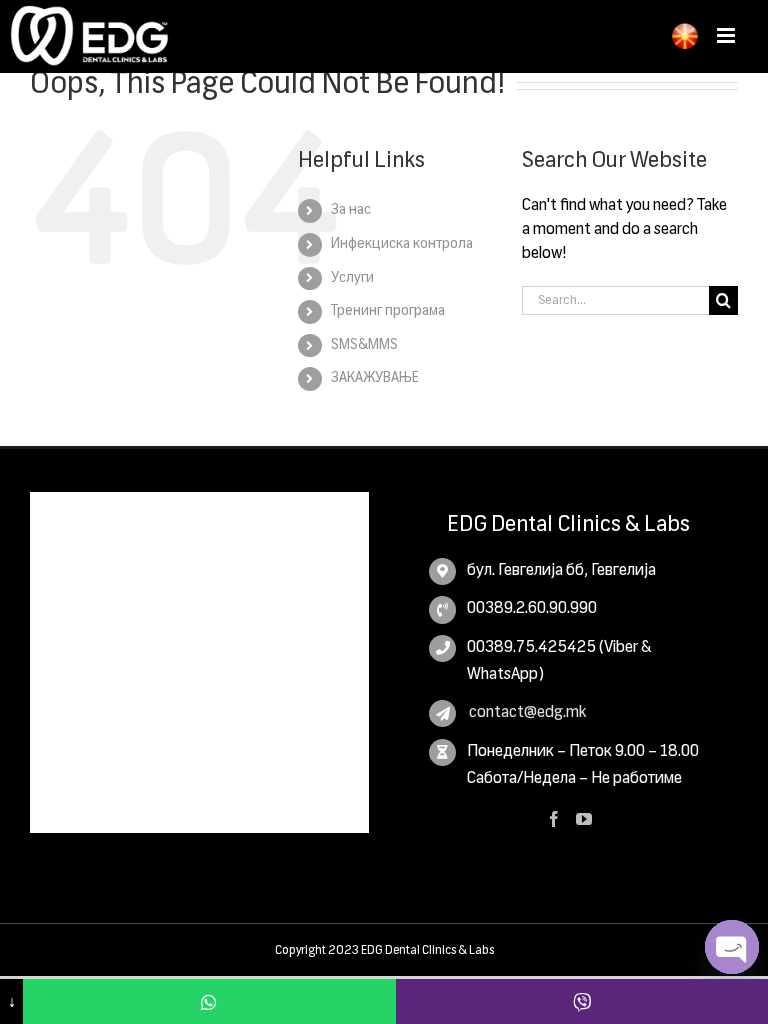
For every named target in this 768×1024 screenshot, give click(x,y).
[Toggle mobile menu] (727, 35)
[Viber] (582, 1001)
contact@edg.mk (526, 713)
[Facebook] (554, 819)
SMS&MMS (364, 345)
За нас (351, 210)
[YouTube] (584, 819)
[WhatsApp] (209, 1001)
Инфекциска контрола (402, 244)
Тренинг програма (388, 311)
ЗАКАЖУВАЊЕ (375, 378)
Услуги (352, 278)
